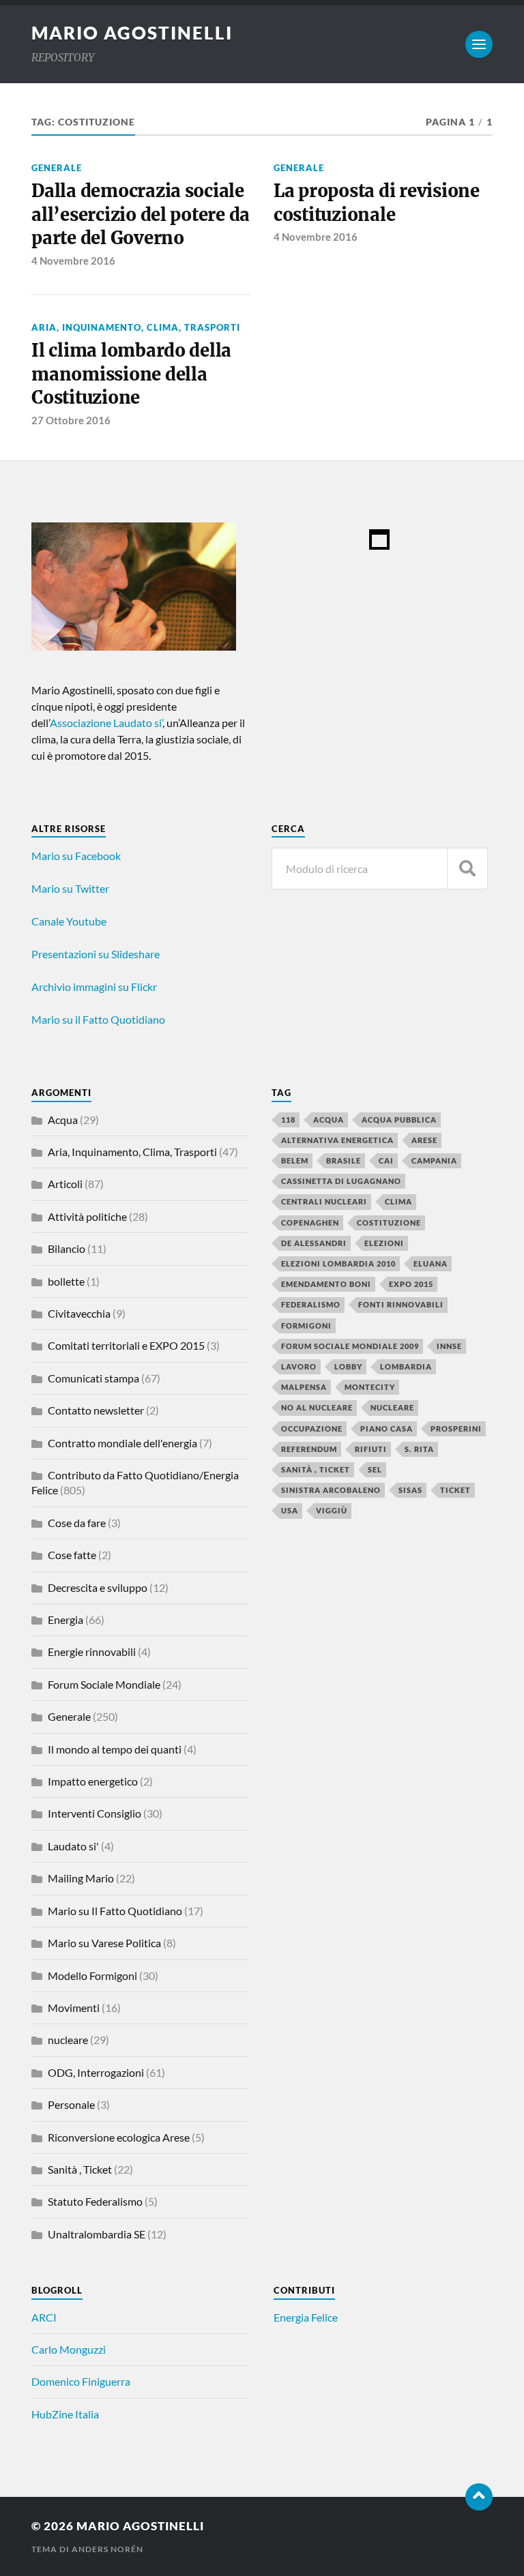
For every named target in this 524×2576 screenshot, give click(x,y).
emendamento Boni (326, 1284)
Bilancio (67, 1248)
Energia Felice (306, 2317)
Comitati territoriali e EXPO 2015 (126, 1345)
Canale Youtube (69, 921)
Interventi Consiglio (94, 1813)
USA (290, 1510)
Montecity (370, 1387)
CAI (386, 1160)
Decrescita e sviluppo (98, 1587)
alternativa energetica (337, 1140)
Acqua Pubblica (399, 1120)
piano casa (387, 1428)
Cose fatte (72, 1555)
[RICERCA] (467, 869)
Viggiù (332, 1510)
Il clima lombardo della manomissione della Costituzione (131, 374)
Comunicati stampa (93, 1378)
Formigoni (306, 1326)
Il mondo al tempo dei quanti (115, 1749)
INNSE (449, 1346)
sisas (410, 1490)
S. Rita (419, 1449)
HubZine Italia (65, 2414)
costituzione (389, 1223)
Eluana (431, 1263)
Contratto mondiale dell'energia (122, 1443)
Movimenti (74, 2008)
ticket (455, 1490)
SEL (375, 1469)
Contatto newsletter (96, 1410)
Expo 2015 (411, 1284)
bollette (66, 1281)
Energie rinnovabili (92, 1652)
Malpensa (304, 1387)
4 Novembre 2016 (73, 261)
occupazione (312, 1428)
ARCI (44, 2317)
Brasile (344, 1160)
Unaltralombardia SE (97, 2234)
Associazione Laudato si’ (106, 723)
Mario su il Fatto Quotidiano (98, 1019)
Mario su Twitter (70, 888)
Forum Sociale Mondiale (104, 1684)
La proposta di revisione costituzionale (377, 203)
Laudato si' (73, 1846)
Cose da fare (77, 1523)
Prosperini (456, 1428)
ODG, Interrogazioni (96, 2072)
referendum (309, 1449)
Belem (295, 1160)
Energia (65, 1619)
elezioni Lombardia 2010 (338, 1263)
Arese (424, 1140)
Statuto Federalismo (95, 2201)
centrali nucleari (324, 1201)
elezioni (384, 1243)
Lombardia (406, 1366)
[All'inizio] (479, 2497)
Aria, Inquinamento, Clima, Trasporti (136, 327)
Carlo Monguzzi (69, 2349)
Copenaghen (310, 1223)
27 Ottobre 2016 (71, 420)
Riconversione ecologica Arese (119, 2137)
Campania (434, 1160)
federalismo (311, 1304)
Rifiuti (371, 1449)
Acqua (63, 1120)
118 (288, 1120)
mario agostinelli (132, 33)
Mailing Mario (81, 1878)
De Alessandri (314, 1243)
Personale (71, 2104)
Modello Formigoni (92, 1975)
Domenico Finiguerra (81, 2381)
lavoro (299, 1366)
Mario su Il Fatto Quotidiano (115, 1911)
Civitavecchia (79, 1313)
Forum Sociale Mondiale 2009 (350, 1346)
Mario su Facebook (76, 856)
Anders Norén (107, 2549)
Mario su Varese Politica (104, 1943)
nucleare (68, 2040)
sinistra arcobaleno (331, 1490)
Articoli (65, 1184)
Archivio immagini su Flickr (94, 987)
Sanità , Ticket (80, 2169)
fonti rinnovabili (401, 1304)
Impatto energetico (93, 1781)
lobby (348, 1366)
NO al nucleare (317, 1407)
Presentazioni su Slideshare (96, 954)
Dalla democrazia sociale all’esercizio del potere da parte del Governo (141, 214)
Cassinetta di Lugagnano (341, 1181)
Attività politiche (87, 1216)
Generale (57, 168)
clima (398, 1201)
